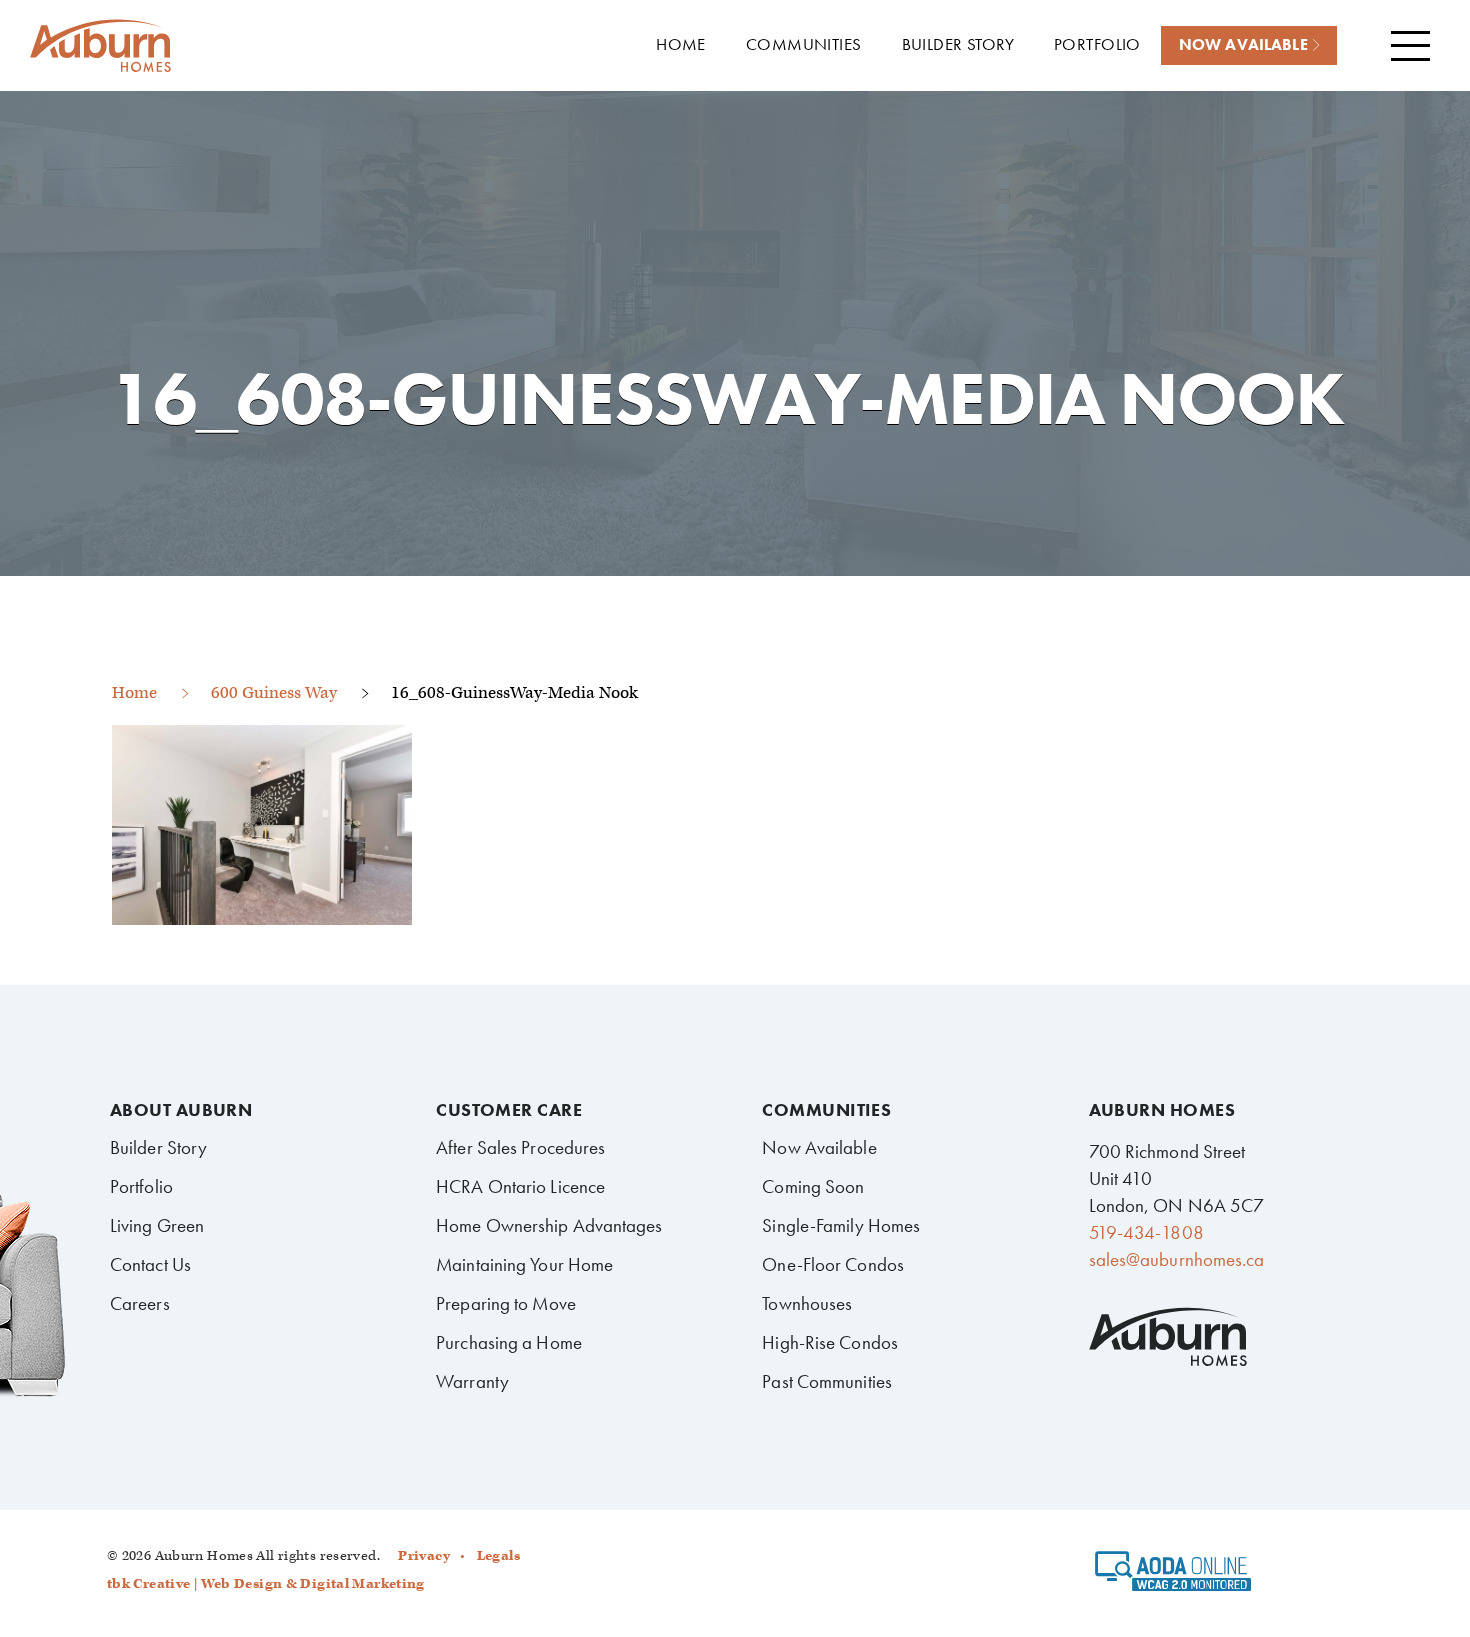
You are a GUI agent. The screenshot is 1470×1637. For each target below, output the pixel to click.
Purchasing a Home (509, 1342)
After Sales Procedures (520, 1147)
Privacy (424, 1556)
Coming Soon (813, 1186)
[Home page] (100, 46)
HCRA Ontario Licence (520, 1186)
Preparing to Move (506, 1303)
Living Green (157, 1225)
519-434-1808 (1146, 1232)
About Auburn (181, 1110)
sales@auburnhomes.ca (1177, 1259)
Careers (140, 1303)
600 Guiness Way (274, 693)
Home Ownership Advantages (549, 1225)
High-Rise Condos (830, 1342)
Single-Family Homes (841, 1225)
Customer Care (509, 1110)
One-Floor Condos (833, 1264)
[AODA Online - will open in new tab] (1173, 1578)
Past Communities (827, 1381)
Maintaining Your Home (524, 1264)
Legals (498, 1556)
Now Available (819, 1147)
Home (134, 693)
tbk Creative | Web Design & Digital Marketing (266, 1584)
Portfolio (141, 1186)
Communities (826, 1110)
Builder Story (158, 1147)
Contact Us (150, 1264)
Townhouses (807, 1303)
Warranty (472, 1381)
